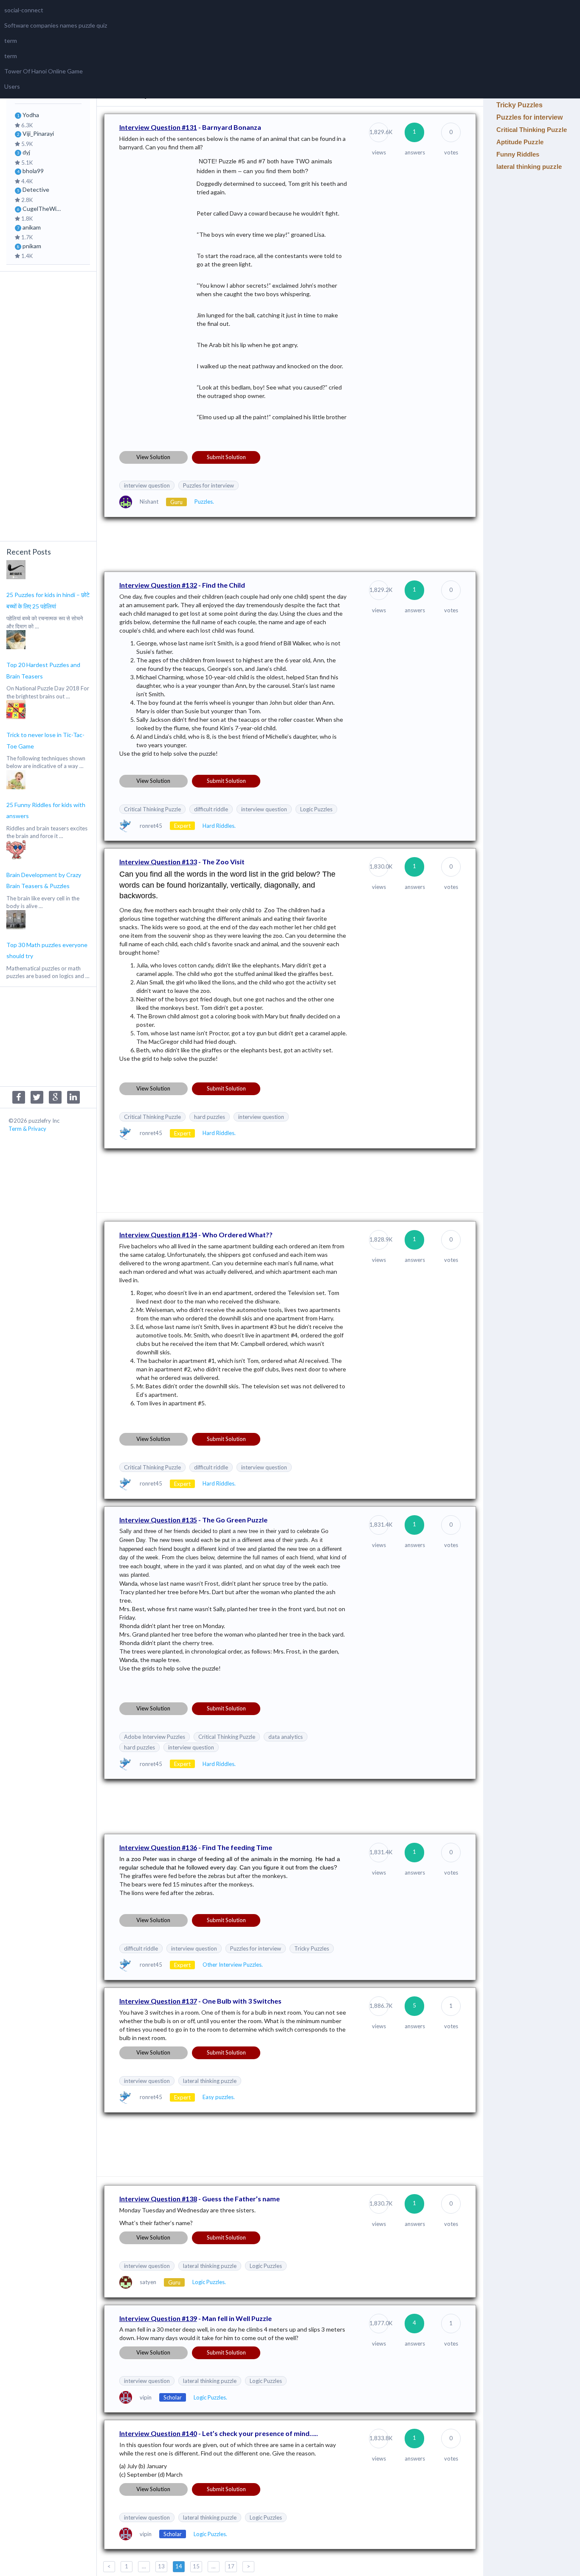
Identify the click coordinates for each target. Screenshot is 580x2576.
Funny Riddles (518, 154)
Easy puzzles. (219, 2097)
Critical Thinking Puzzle (152, 809)
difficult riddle (211, 809)
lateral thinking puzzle (210, 2081)
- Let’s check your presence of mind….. (219, 2433)
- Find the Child (182, 585)
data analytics (286, 1737)
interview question (147, 485)
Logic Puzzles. (209, 2282)
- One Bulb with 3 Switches (200, 2001)
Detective (36, 189)
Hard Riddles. (219, 826)
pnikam (32, 246)
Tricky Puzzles (312, 1948)
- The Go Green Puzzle (193, 1520)
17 (231, 2566)
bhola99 (33, 171)
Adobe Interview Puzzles (155, 1737)
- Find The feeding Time (196, 1847)
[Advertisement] (48, 405)
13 (161, 2566)
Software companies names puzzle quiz (56, 25)
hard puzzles (210, 1117)
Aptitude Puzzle (520, 142)
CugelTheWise (42, 209)
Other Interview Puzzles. (233, 1965)
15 (196, 2566)
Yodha (31, 115)
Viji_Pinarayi (38, 133)
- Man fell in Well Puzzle (196, 2318)
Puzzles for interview (208, 485)
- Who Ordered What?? (196, 1235)
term (11, 41)
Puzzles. (204, 502)
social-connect (24, 10)
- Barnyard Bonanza (190, 127)
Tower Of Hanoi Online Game (44, 71)
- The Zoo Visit (182, 862)
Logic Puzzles (316, 809)
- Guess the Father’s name (200, 2199)
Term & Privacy (27, 1129)
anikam (32, 227)
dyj (26, 152)
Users (12, 86)
